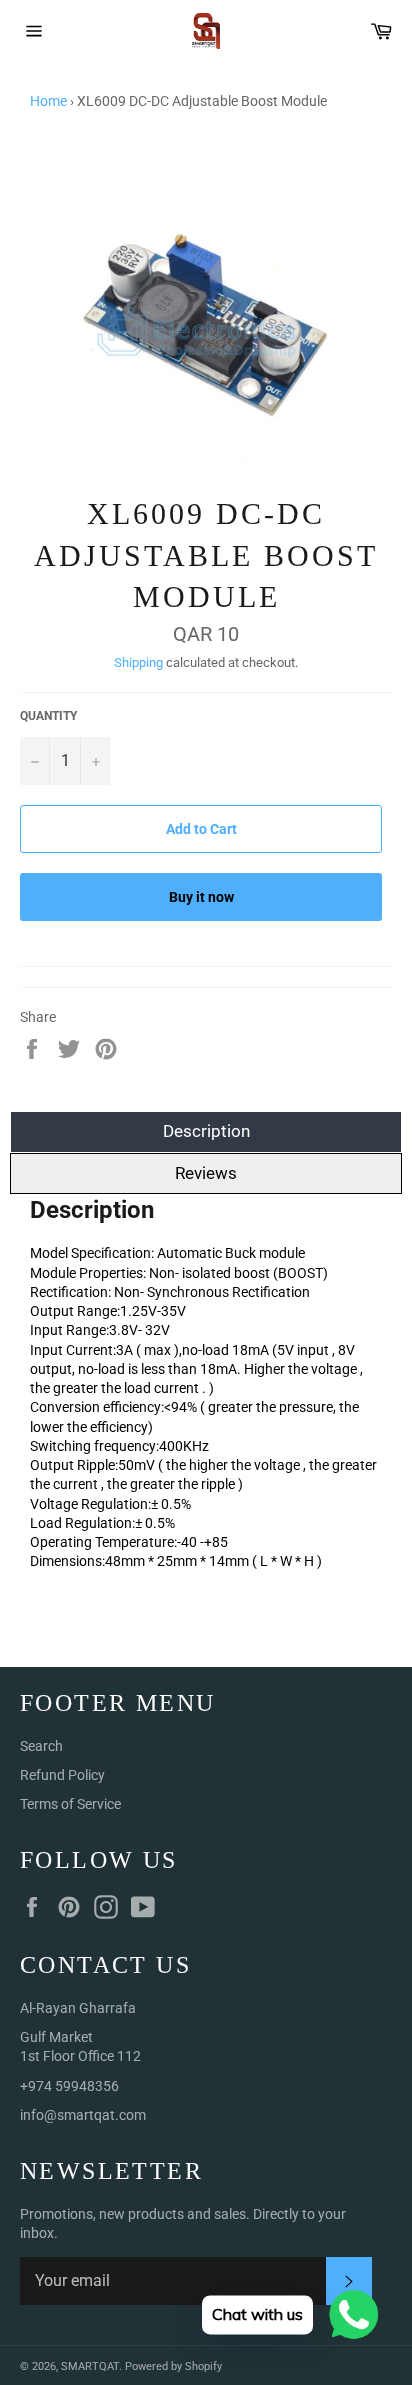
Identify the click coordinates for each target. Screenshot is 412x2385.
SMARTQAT (90, 2366)
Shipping (138, 662)
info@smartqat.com (83, 2115)
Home (48, 101)
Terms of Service (70, 1804)
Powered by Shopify (173, 2366)
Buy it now (201, 897)
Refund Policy (62, 1775)
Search (41, 1746)
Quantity (48, 716)
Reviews (206, 1173)
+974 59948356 (69, 2086)
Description (206, 1131)
